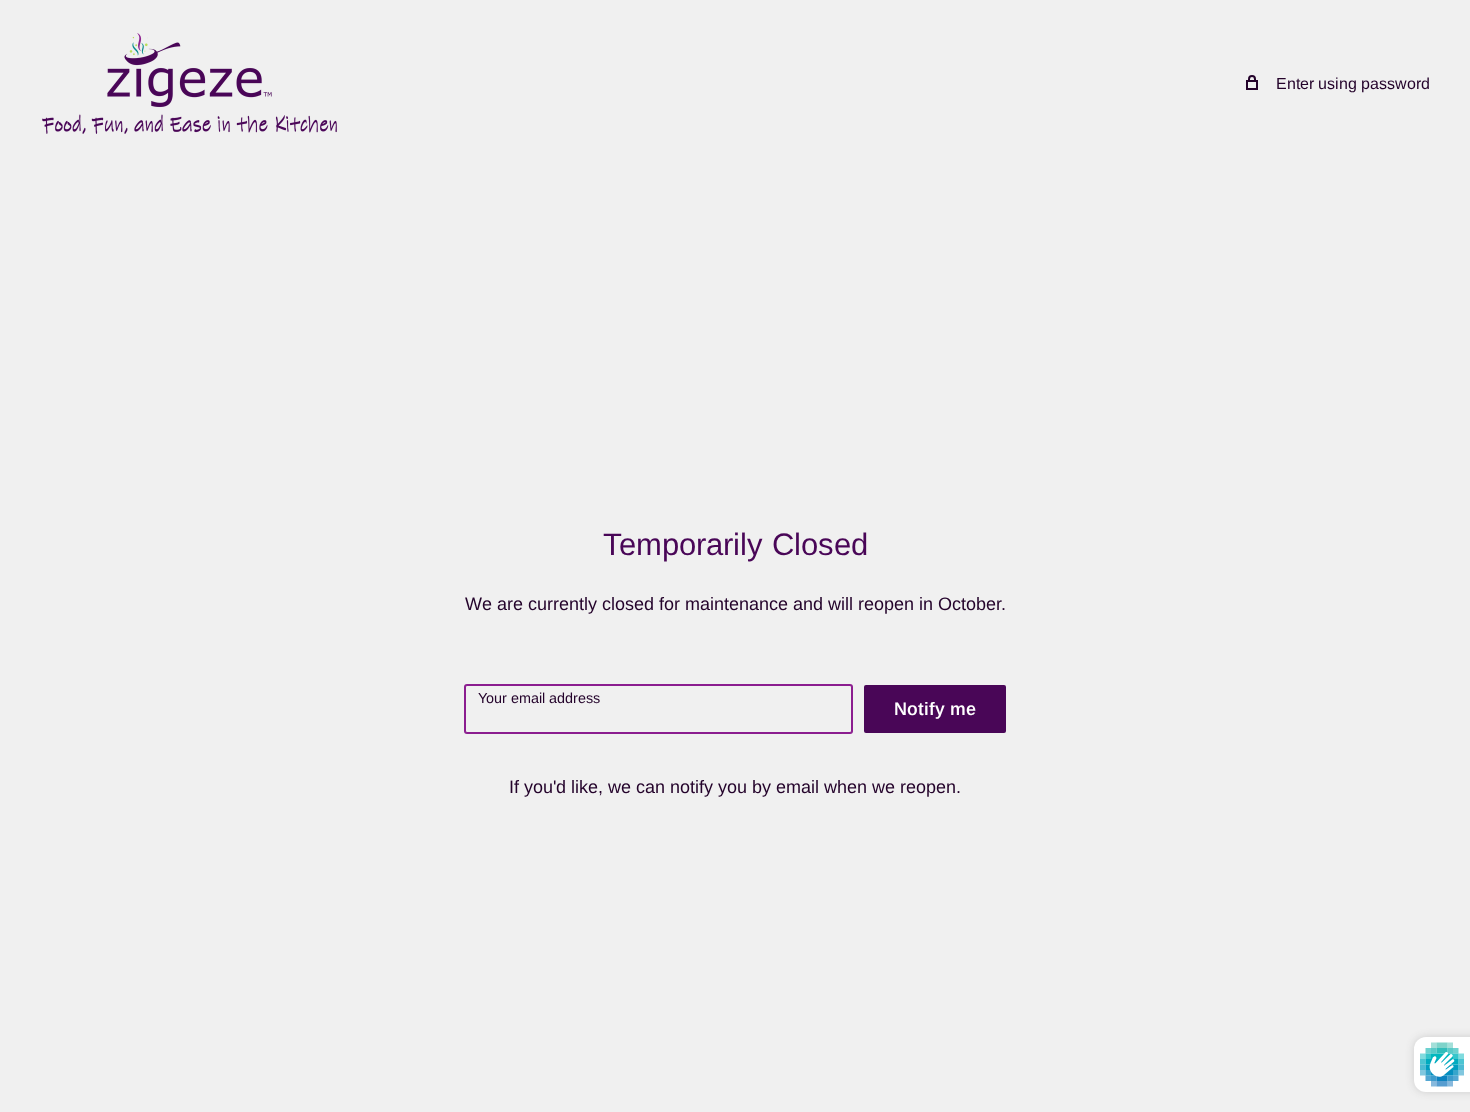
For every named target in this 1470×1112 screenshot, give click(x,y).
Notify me (935, 709)
